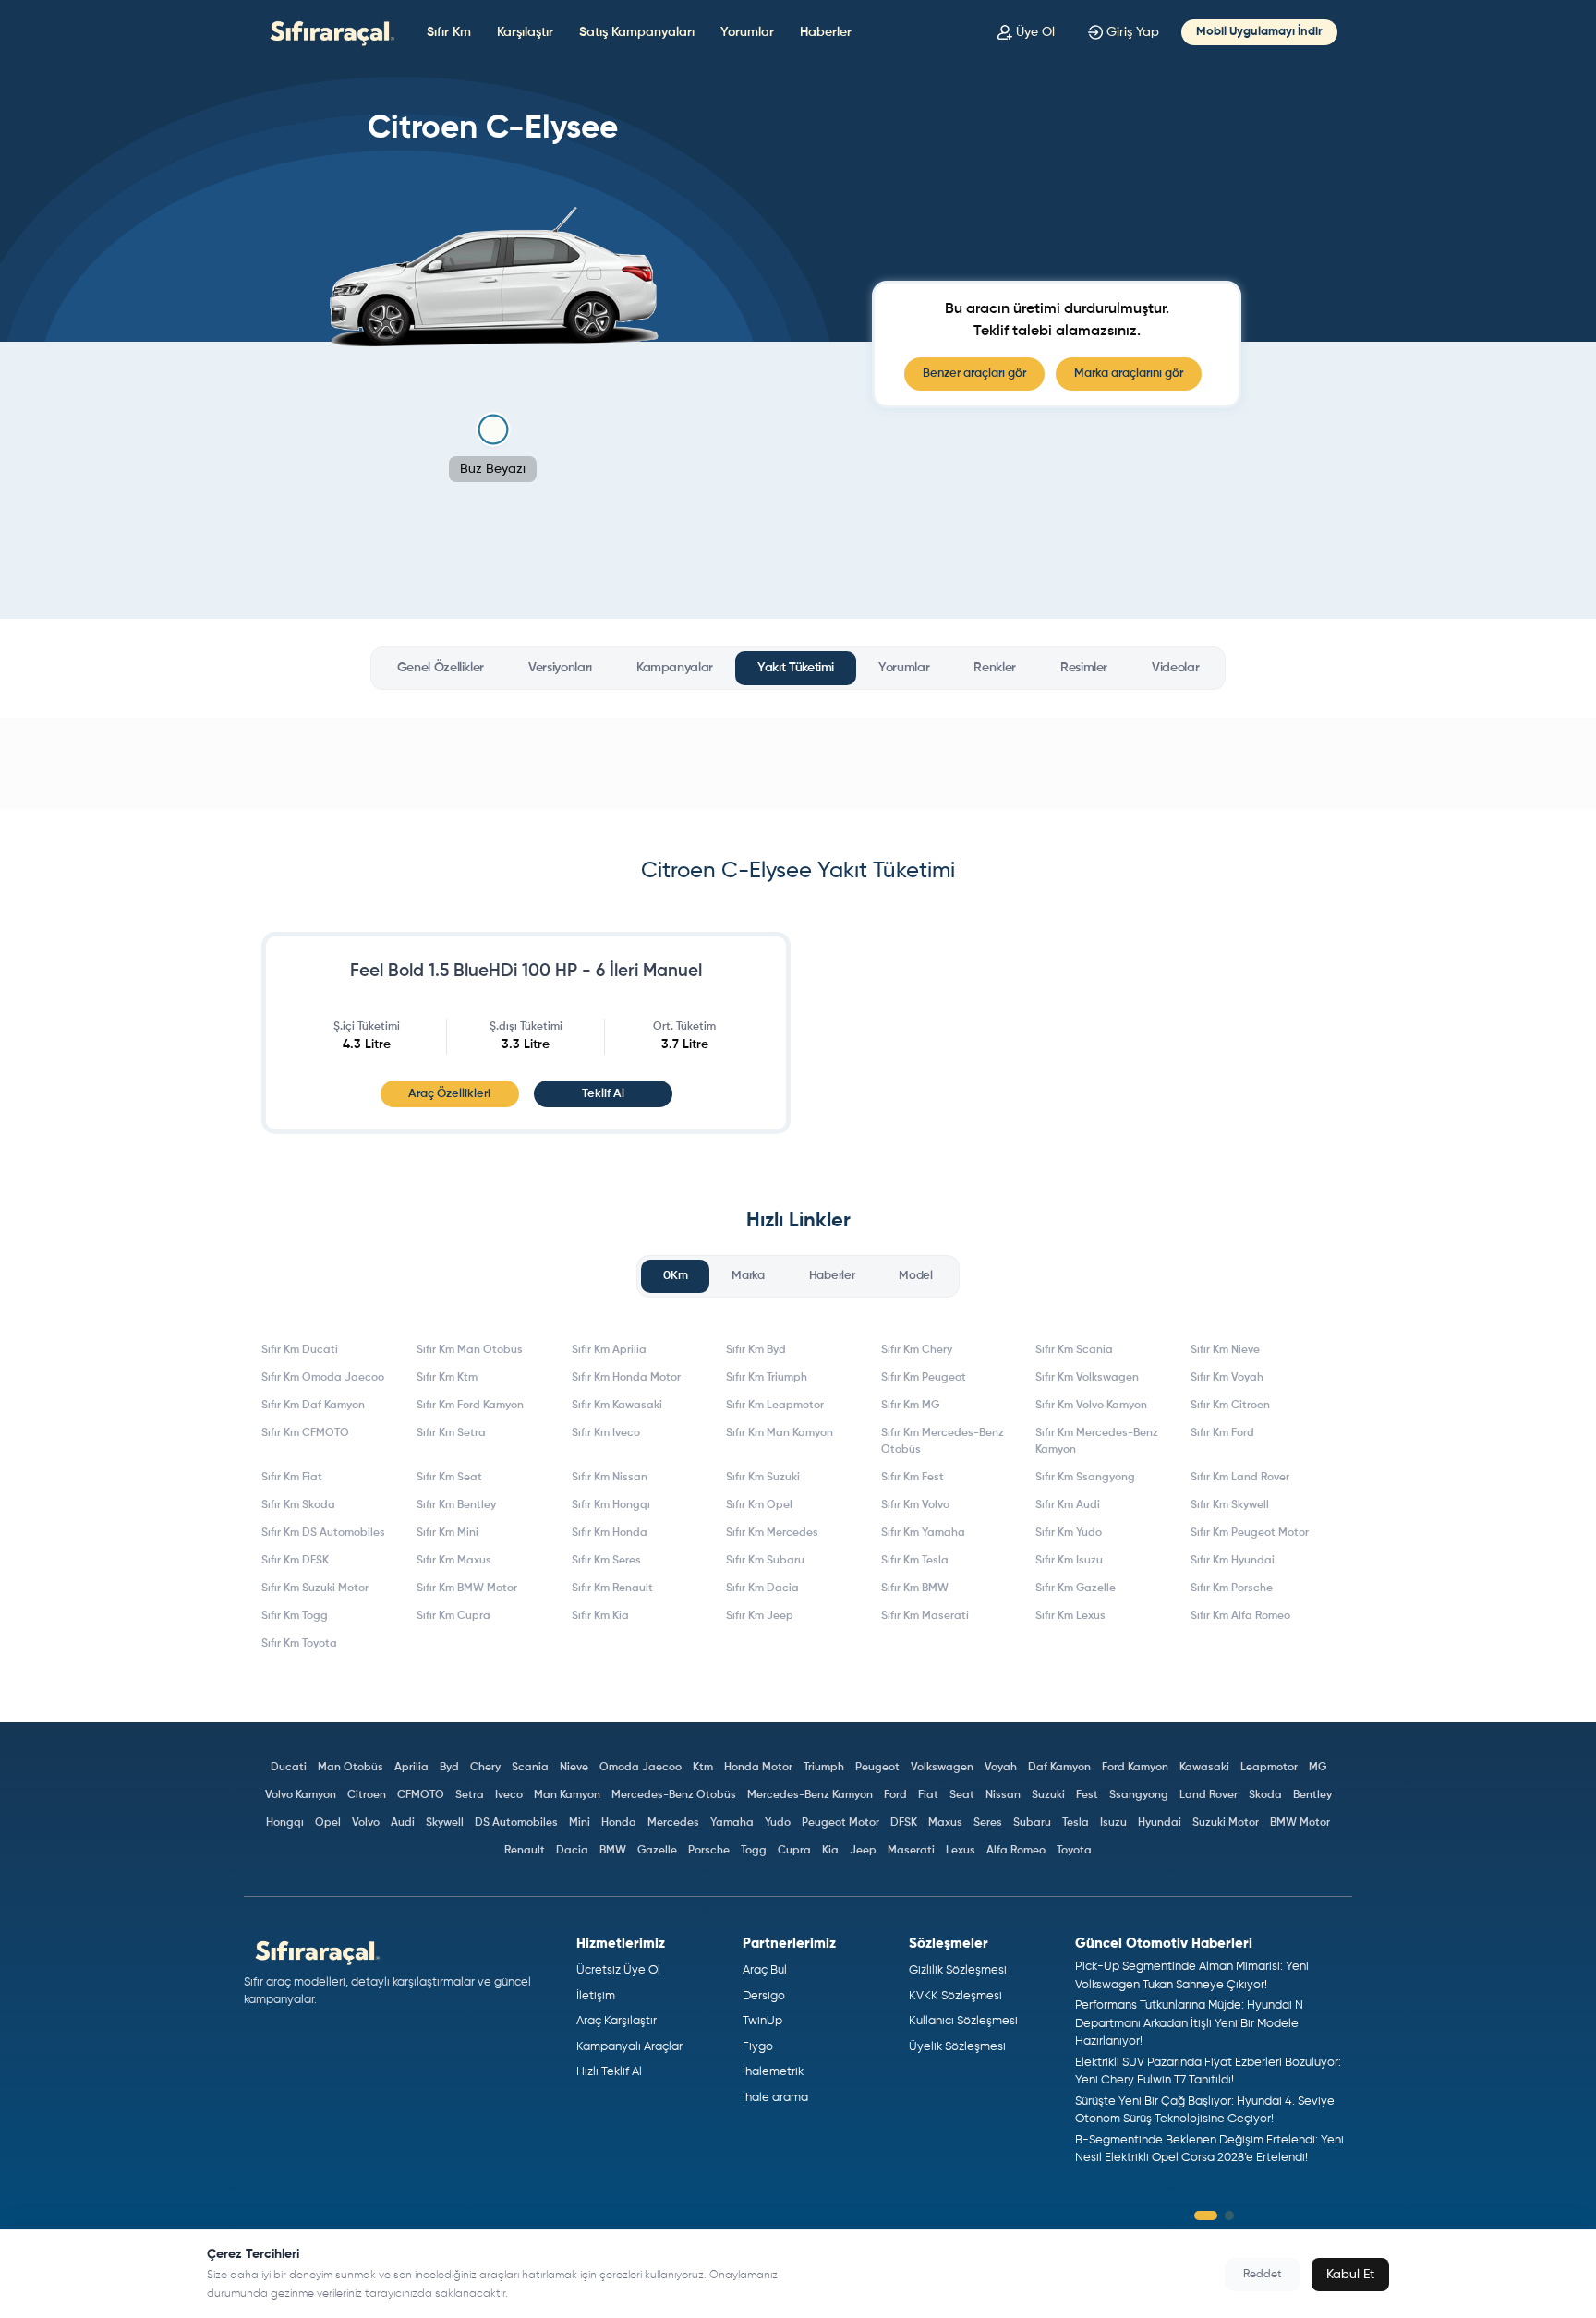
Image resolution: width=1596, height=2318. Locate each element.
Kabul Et (1350, 2275)
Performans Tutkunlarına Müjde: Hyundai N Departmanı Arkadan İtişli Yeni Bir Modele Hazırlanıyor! (1189, 2023)
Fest (1087, 1795)
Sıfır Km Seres (606, 1561)
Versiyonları (560, 668)
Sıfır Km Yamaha (923, 1533)
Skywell (445, 1823)
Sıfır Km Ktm (447, 1378)
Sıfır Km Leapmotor (775, 1406)
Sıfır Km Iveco (606, 1433)
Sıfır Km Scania (1074, 1350)
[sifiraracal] (328, 32)
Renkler (995, 668)
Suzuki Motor (1226, 1823)
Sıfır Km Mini (447, 1533)
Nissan (1003, 1795)
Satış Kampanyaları (637, 32)
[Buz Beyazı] (493, 430)
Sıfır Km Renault (612, 1588)
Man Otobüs (351, 1768)
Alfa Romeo (1016, 1851)
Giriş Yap (1133, 32)
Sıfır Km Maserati (925, 1616)
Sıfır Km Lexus (1070, 1616)
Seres (988, 1823)
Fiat (928, 1795)
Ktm (703, 1768)
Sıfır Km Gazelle (1076, 1588)
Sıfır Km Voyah (1227, 1378)
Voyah (1001, 1768)
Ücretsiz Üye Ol (618, 1970)
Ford (895, 1795)
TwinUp (762, 2021)
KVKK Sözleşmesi (955, 1996)
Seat (962, 1795)
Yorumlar (747, 32)
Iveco (509, 1795)
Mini (580, 1823)
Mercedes (673, 1823)
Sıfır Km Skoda (298, 1505)
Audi (403, 1823)
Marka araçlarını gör (1129, 374)
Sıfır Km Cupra (453, 1616)
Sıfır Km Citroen (1230, 1406)
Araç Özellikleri (449, 1094)
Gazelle (657, 1851)
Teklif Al (603, 1094)
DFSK (904, 1823)
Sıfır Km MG (910, 1406)
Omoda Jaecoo (641, 1768)
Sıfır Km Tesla (915, 1561)
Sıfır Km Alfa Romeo (1240, 1616)
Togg (754, 1851)
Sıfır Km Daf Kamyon (313, 1406)
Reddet (1263, 2275)
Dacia (572, 1851)
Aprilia (411, 1768)
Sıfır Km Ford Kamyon (470, 1406)
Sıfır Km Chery (917, 1350)
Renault (525, 1851)
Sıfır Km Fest (913, 1478)
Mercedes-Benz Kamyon (810, 1795)
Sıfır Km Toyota (299, 1644)
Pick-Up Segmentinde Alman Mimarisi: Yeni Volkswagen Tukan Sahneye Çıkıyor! (1192, 1976)
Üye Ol (1035, 32)
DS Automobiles (516, 1823)
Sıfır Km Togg (295, 1616)
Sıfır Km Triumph (767, 1378)
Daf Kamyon (1059, 1768)
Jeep (863, 1851)
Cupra (794, 1851)
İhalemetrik (773, 2072)
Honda (619, 1823)
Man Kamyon (567, 1795)
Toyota (1074, 1851)
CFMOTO (421, 1795)
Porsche (709, 1851)
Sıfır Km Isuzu (1069, 1561)
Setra (470, 1795)
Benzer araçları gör (974, 374)
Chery (485, 1768)
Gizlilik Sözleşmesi (958, 1970)
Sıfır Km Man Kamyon (780, 1433)
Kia (830, 1851)
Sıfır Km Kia (600, 1616)
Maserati (911, 1851)
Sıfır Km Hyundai (1233, 1561)
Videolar (1175, 668)
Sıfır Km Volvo (915, 1505)
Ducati (289, 1768)
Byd (449, 1768)
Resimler (1084, 668)
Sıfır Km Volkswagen (1087, 1378)
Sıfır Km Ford (1222, 1433)
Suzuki (1048, 1795)
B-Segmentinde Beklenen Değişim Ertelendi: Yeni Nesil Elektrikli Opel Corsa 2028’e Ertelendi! (1209, 2149)
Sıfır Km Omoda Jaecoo (323, 1378)
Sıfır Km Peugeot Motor (1250, 1533)
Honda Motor (758, 1768)
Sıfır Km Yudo (1069, 1533)
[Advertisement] (798, 764)
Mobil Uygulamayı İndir (1259, 32)
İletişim (596, 1996)
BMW (613, 1851)
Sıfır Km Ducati (300, 1350)
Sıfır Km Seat (449, 1478)
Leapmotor (1269, 1768)
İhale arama (775, 2098)
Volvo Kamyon (301, 1795)
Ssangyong (1139, 1795)
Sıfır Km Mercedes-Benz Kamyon (1097, 1442)
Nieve (574, 1768)
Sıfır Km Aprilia (609, 1350)
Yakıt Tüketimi (796, 668)
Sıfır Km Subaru (765, 1561)
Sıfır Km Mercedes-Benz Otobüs (943, 1442)
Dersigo (764, 1996)
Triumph (824, 1768)
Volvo (366, 1823)
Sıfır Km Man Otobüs (470, 1350)
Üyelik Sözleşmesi (957, 2047)
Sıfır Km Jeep (760, 1616)
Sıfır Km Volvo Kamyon (1091, 1406)
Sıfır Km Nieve (1225, 1350)
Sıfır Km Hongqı (611, 1505)
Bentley (1312, 1795)
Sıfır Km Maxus (454, 1561)
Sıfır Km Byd (756, 1350)
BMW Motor (1300, 1823)
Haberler (826, 32)
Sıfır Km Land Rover (1240, 1478)
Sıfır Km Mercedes (772, 1533)
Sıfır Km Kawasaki (617, 1406)
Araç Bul (765, 1970)
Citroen (367, 1795)
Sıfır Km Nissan (610, 1478)
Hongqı (285, 1823)
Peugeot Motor (840, 1823)
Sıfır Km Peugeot (924, 1378)
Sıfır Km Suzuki (763, 1478)
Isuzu (1113, 1823)
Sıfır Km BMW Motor (467, 1588)
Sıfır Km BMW (915, 1588)
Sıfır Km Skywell (1230, 1505)
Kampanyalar (675, 668)
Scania (530, 1768)
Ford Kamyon (1135, 1768)
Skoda (1265, 1795)
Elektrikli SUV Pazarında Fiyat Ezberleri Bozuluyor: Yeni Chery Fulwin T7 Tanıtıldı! (1208, 2072)
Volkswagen (942, 1768)
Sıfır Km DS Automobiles (323, 1533)
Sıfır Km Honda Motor (626, 1378)
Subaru (1032, 1823)
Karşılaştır (525, 32)
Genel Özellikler (441, 668)
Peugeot (877, 1768)
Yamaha (732, 1823)
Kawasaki (1204, 1768)
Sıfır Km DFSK (295, 1561)
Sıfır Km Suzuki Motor (315, 1588)
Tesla (1076, 1823)
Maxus (945, 1823)
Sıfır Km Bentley (456, 1505)
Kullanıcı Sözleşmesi (963, 2021)
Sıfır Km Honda (610, 1533)
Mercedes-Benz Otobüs (674, 1795)
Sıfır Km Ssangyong (1085, 1478)
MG (1318, 1768)
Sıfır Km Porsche (1232, 1588)
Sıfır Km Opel (759, 1505)
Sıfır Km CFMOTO (305, 1433)
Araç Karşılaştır (617, 2021)
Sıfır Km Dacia (762, 1588)
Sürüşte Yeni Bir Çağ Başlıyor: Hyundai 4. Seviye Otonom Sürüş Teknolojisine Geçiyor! (1205, 2111)
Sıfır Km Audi (1068, 1505)
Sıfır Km (449, 32)
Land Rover (1209, 1795)
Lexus (961, 1851)
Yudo (778, 1823)
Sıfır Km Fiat (292, 1478)
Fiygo (758, 2047)
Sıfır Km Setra (451, 1433)
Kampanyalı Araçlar (629, 2047)
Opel (328, 1823)
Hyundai (1160, 1823)
